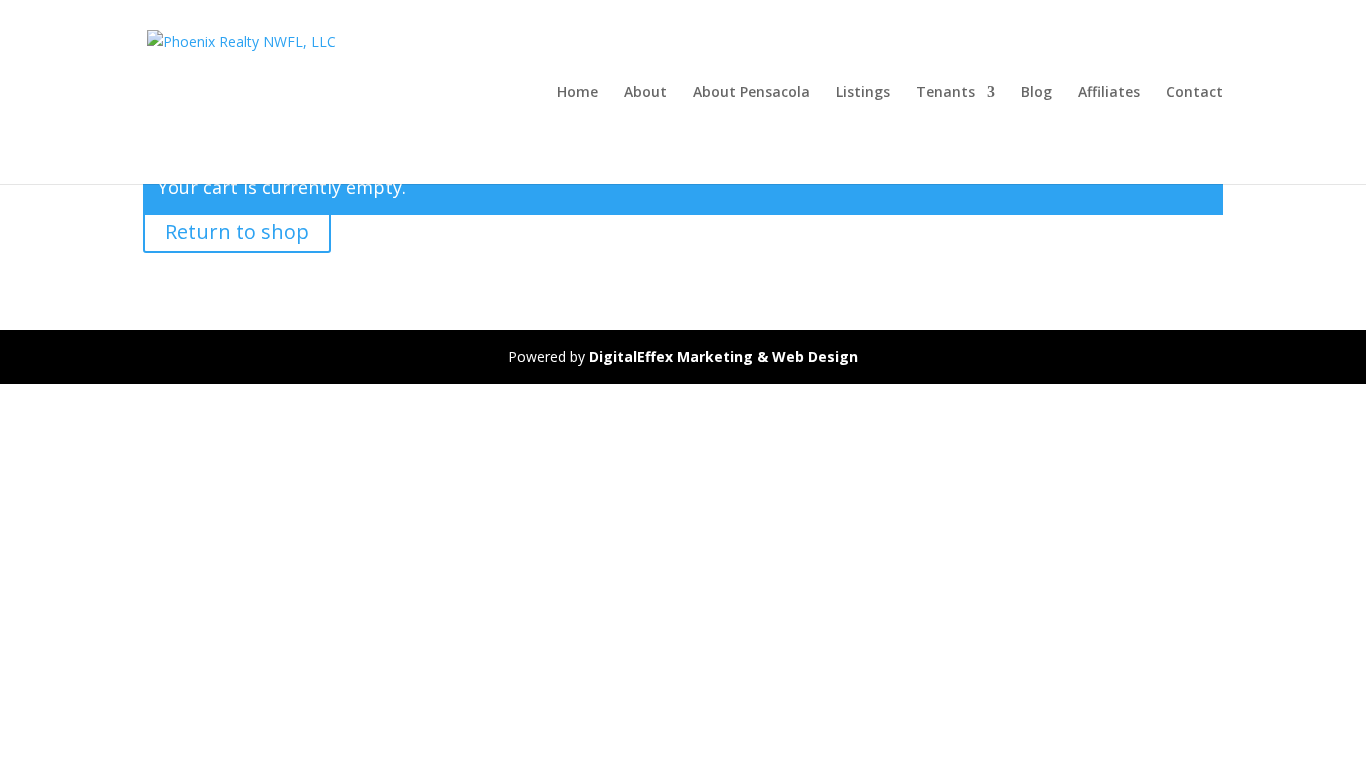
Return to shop (237, 231)
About (645, 93)
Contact (1194, 93)
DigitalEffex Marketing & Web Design (723, 356)
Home (577, 93)
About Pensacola (751, 93)
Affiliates (1109, 93)
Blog (1036, 93)
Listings (863, 93)
